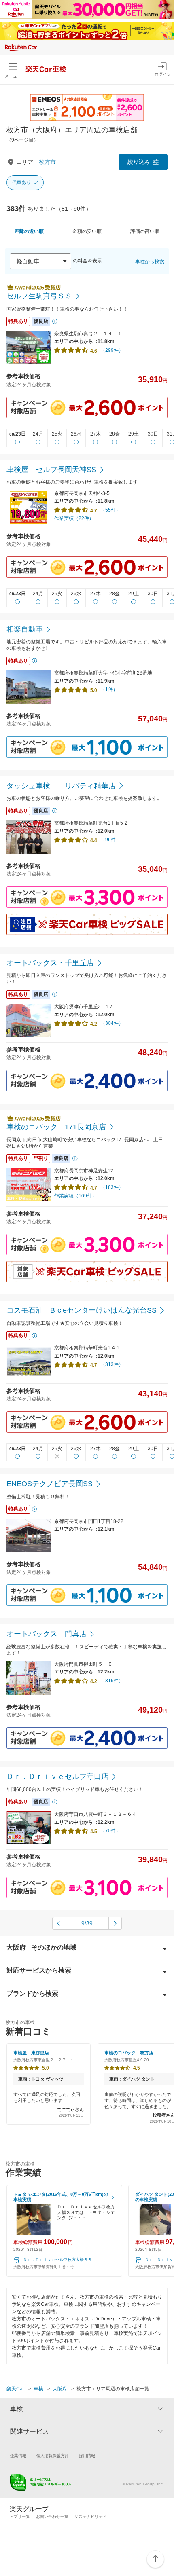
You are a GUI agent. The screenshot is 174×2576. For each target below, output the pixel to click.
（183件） (112, 1187)
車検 (38, 2389)
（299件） (112, 350)
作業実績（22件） (74, 518)
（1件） (109, 689)
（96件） (110, 840)
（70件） (110, 1831)
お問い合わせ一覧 (52, 2516)
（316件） (112, 1681)
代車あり (21, 182)
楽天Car (15, 2389)
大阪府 (60, 2389)
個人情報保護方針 (53, 2456)
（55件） (110, 510)
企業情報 (18, 2456)
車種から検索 (150, 262)
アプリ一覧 (20, 2516)
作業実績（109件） (75, 1196)
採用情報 (87, 2456)
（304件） (112, 1023)
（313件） (112, 1364)
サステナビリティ (91, 2516)
